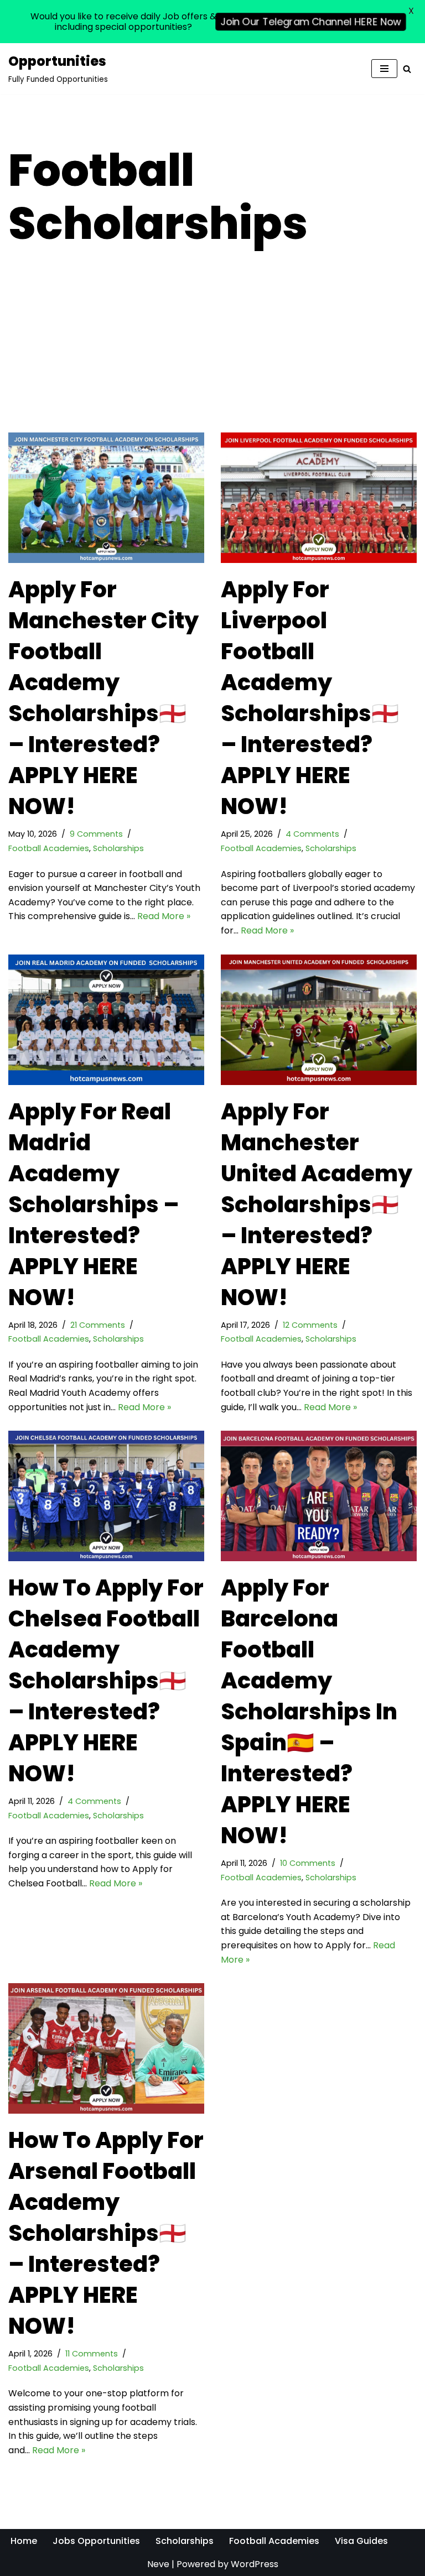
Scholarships (118, 848)
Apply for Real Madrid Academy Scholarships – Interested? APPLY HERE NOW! (94, 1204)
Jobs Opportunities (96, 2541)
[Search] (407, 69)
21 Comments (98, 1325)
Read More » (164, 916)
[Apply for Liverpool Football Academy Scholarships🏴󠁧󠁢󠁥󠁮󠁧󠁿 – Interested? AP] (319, 498)
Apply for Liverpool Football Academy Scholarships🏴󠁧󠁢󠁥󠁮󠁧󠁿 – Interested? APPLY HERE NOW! (310, 698)
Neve (158, 2564)
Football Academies (49, 848)
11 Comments (92, 2354)
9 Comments (96, 834)
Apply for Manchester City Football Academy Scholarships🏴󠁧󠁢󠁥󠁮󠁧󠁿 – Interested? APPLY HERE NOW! (103, 698)
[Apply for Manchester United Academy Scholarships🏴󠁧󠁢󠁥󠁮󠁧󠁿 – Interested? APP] (319, 1020)
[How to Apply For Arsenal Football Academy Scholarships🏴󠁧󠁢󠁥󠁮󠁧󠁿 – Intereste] (106, 2048)
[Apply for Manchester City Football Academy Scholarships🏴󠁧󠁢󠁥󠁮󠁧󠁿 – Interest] (106, 498)
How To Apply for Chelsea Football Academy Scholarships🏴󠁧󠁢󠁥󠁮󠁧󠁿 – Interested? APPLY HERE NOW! (106, 1681)
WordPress (255, 2564)
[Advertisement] (212, 350)
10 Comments (308, 1863)
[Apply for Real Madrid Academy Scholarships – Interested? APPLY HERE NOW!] (106, 1020)
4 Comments (312, 834)
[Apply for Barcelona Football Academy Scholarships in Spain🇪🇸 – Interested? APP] (319, 1496)
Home (24, 2541)
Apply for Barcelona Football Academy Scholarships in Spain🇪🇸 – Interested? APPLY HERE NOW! (309, 1712)
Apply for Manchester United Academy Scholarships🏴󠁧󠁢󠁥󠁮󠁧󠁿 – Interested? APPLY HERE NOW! (317, 1204)
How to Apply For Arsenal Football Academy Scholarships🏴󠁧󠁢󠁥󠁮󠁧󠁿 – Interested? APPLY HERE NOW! (106, 2233)
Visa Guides (361, 2541)
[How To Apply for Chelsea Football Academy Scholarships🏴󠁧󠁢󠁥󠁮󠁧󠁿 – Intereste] (106, 1496)
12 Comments (310, 1325)
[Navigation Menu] (384, 69)
